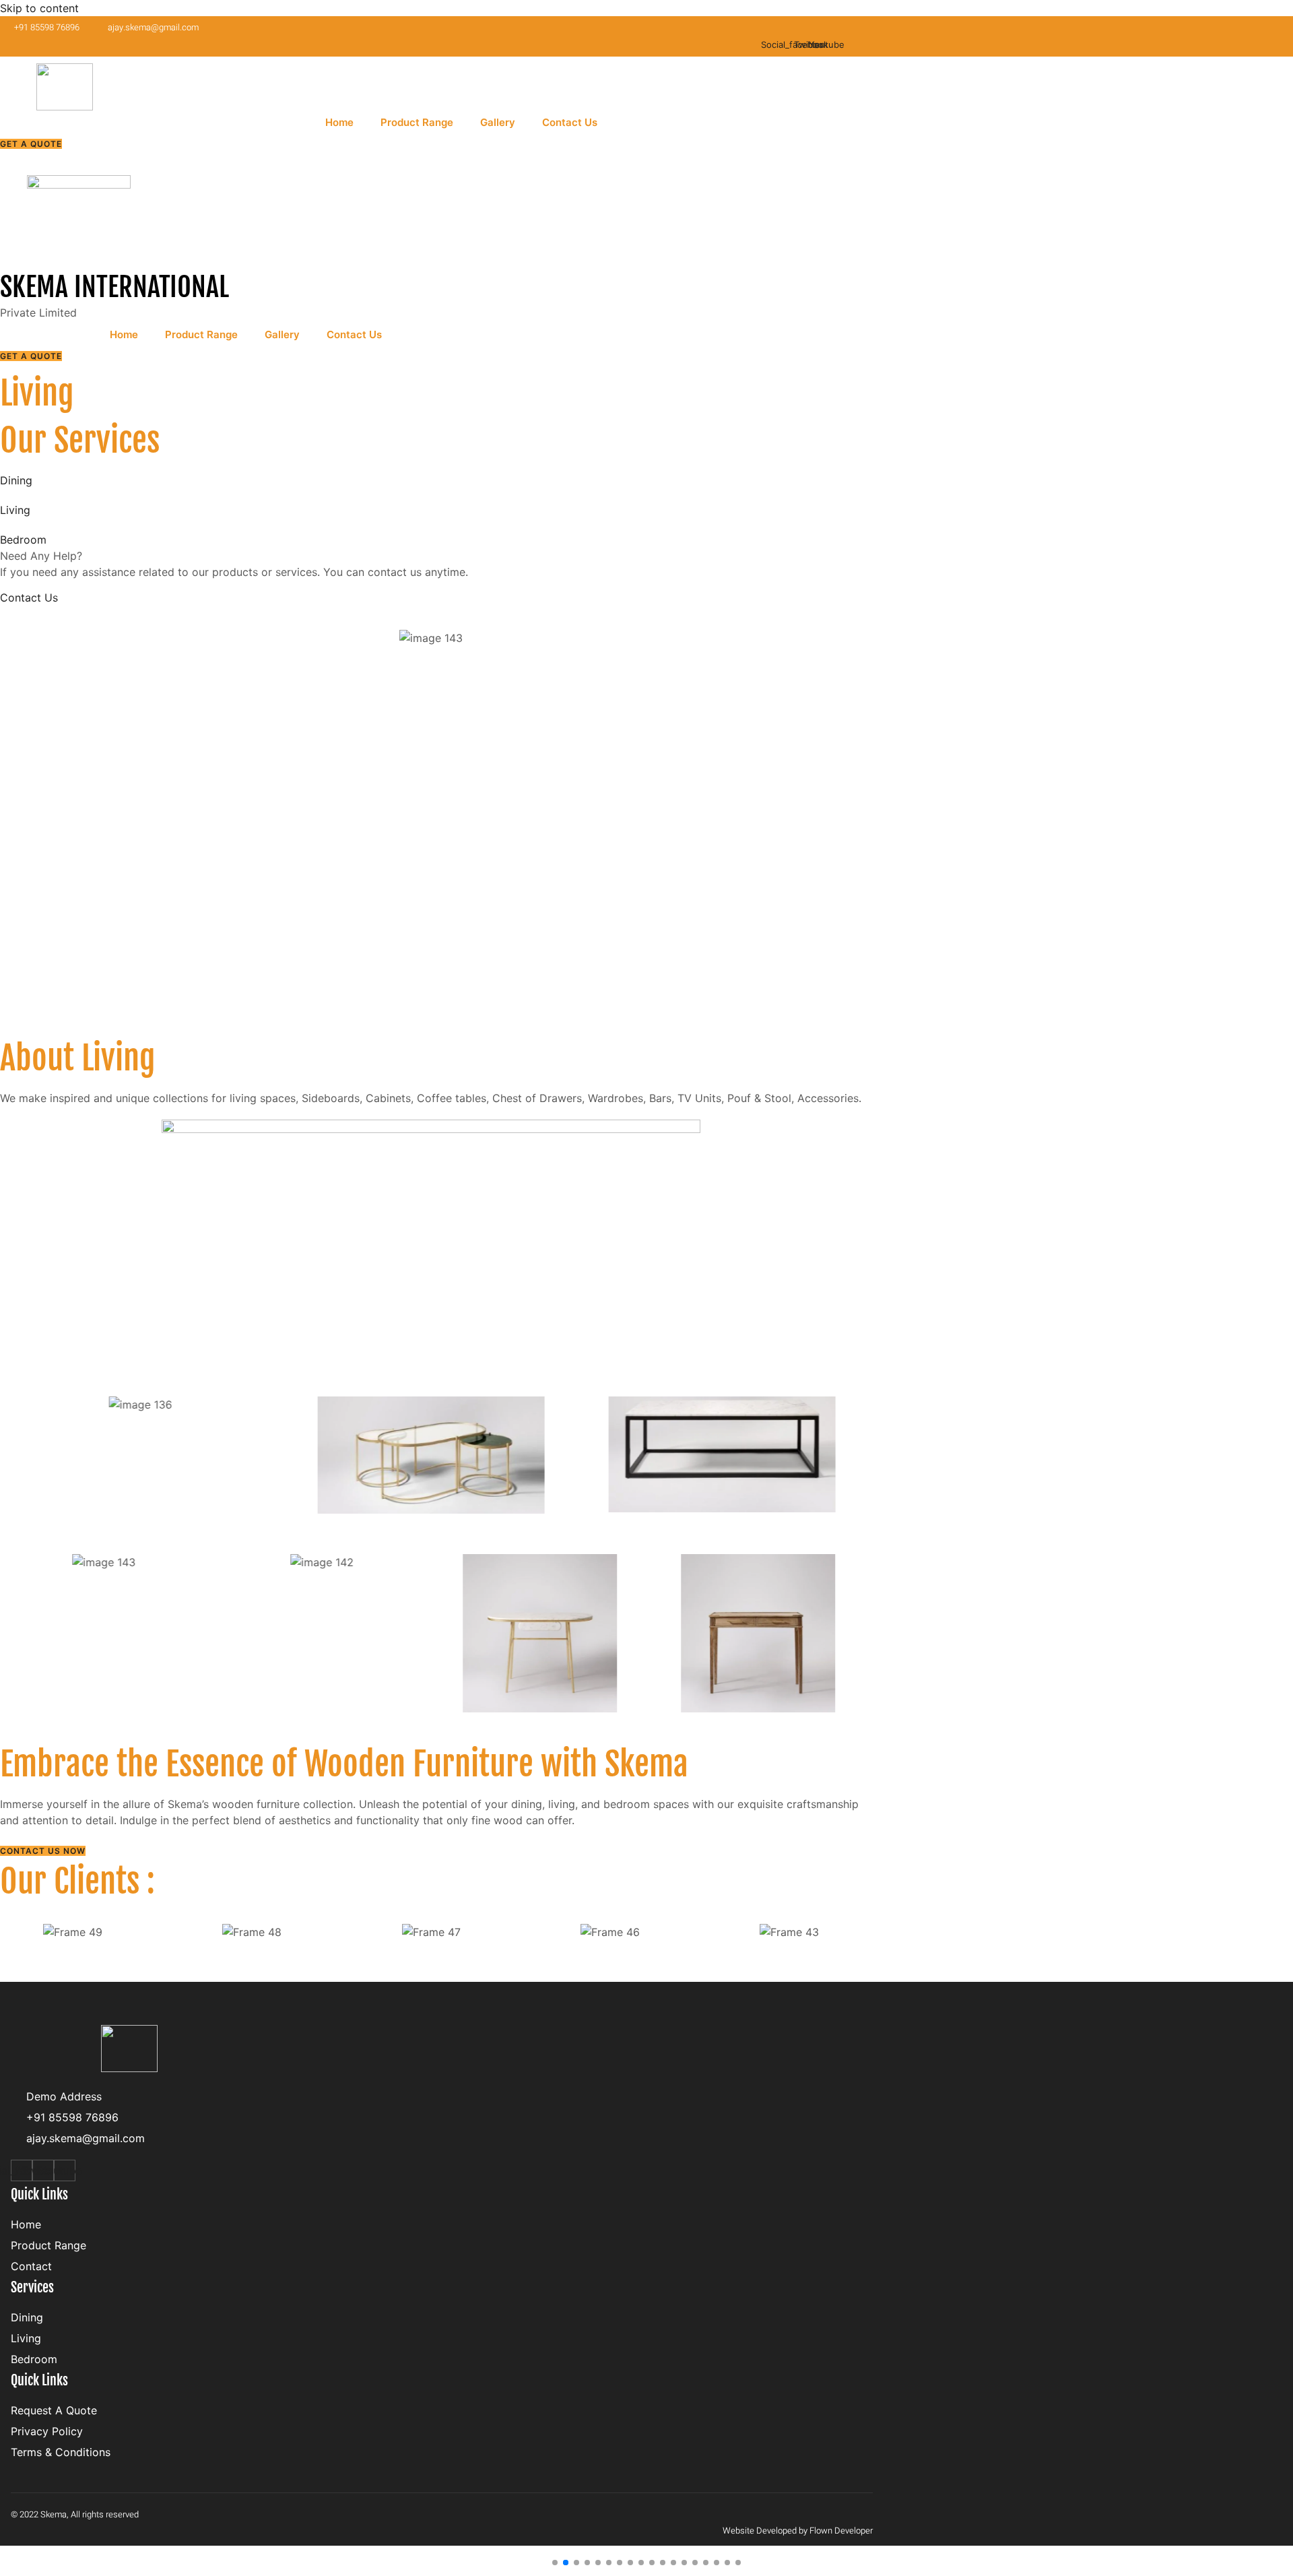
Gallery (498, 122)
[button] (555, 2563)
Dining (16, 480)
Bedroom (23, 540)
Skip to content (39, 8)
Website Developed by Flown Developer (798, 2531)
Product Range (417, 122)
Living (15, 510)
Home (339, 122)
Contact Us (570, 122)
